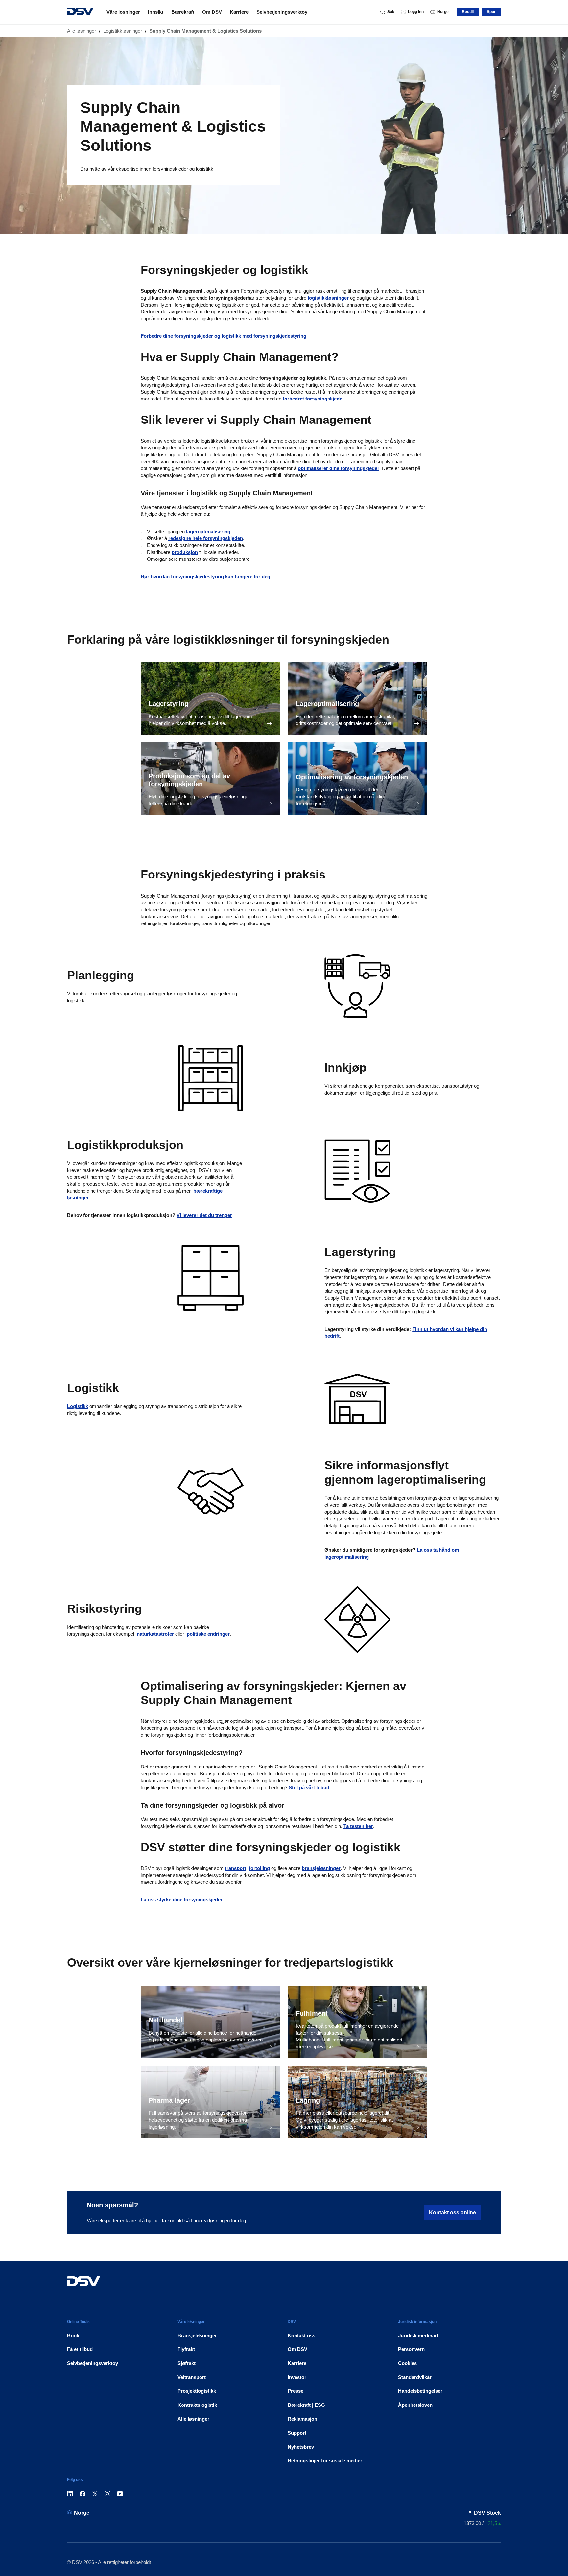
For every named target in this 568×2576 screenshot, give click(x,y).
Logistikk (78, 1406)
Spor (491, 12)
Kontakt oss (301, 2335)
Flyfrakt (186, 2349)
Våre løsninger (123, 12)
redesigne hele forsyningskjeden (206, 538)
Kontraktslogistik (197, 2405)
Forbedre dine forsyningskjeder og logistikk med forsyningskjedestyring (224, 336)
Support (297, 2433)
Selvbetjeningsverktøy (282, 12)
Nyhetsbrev (301, 2447)
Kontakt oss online (452, 2212)
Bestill (468, 12)
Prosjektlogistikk (197, 2391)
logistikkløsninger (328, 298)
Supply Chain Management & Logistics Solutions (205, 31)
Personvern (411, 2349)
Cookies (407, 2363)
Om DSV (212, 12)
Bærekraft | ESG (306, 2405)
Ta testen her (358, 1826)
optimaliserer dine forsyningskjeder (339, 468)
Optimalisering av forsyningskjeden (352, 777)
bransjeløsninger (321, 1868)
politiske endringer (208, 1634)
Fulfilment (312, 2013)
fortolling (259, 1868)
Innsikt (156, 12)
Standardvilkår (415, 2377)
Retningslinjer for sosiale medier (325, 2461)
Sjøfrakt (187, 2363)
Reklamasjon (302, 2419)
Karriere (239, 12)
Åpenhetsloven (415, 2405)
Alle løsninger (82, 31)
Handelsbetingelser (420, 2391)
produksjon (185, 552)
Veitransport (192, 2377)
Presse (296, 2391)
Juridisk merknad (418, 2335)
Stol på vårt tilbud (309, 1787)
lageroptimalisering (208, 531)
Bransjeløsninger (197, 2335)
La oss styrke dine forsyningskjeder (182, 1899)
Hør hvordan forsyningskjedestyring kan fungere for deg (205, 576)
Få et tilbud (80, 2349)
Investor (297, 2377)
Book (73, 2335)
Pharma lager (169, 2100)
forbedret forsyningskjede (312, 399)
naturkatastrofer (155, 1634)
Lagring (308, 2100)
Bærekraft (183, 12)
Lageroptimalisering (327, 704)
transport (236, 1868)
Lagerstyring (168, 704)
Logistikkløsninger (123, 31)
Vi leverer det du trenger (204, 1215)
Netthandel (166, 2020)
